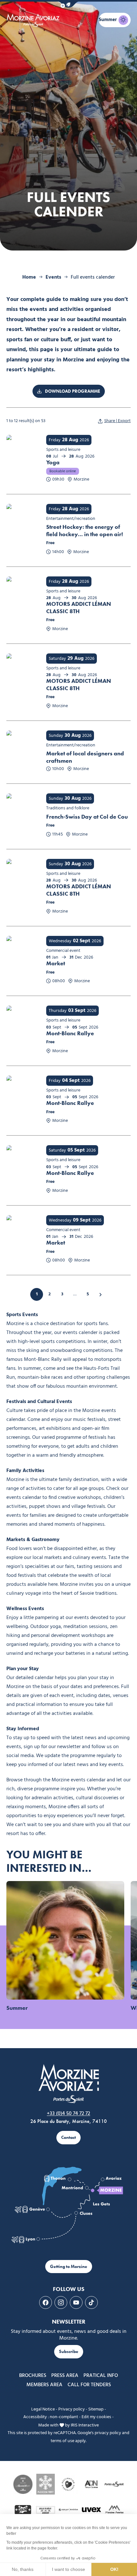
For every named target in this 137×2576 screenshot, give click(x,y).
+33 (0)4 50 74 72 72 (68, 2114)
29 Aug (76, 659)
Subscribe (69, 2352)
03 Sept (77, 1011)
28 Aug (70, 440)
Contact (68, 2137)
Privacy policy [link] (72, 2409)
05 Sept (76, 1150)
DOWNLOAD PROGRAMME (72, 391)
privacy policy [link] (108, 2433)
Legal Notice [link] (43, 2409)
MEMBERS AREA (44, 2385)
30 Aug (73, 736)
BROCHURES (33, 2376)
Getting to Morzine (69, 2267)
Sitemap (96, 2409)
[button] (68, 5)
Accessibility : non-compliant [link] (51, 2417)
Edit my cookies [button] (96, 2417)
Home (29, 277)
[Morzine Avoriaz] (34, 20)
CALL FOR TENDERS (89, 2385)
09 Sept (82, 1220)
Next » (100, 1294)
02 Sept (82, 941)
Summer (17, 2008)
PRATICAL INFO (101, 2376)
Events (53, 277)
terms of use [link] (62, 2441)
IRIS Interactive (85, 2425)
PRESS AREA (65, 2376)
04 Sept (71, 1081)
